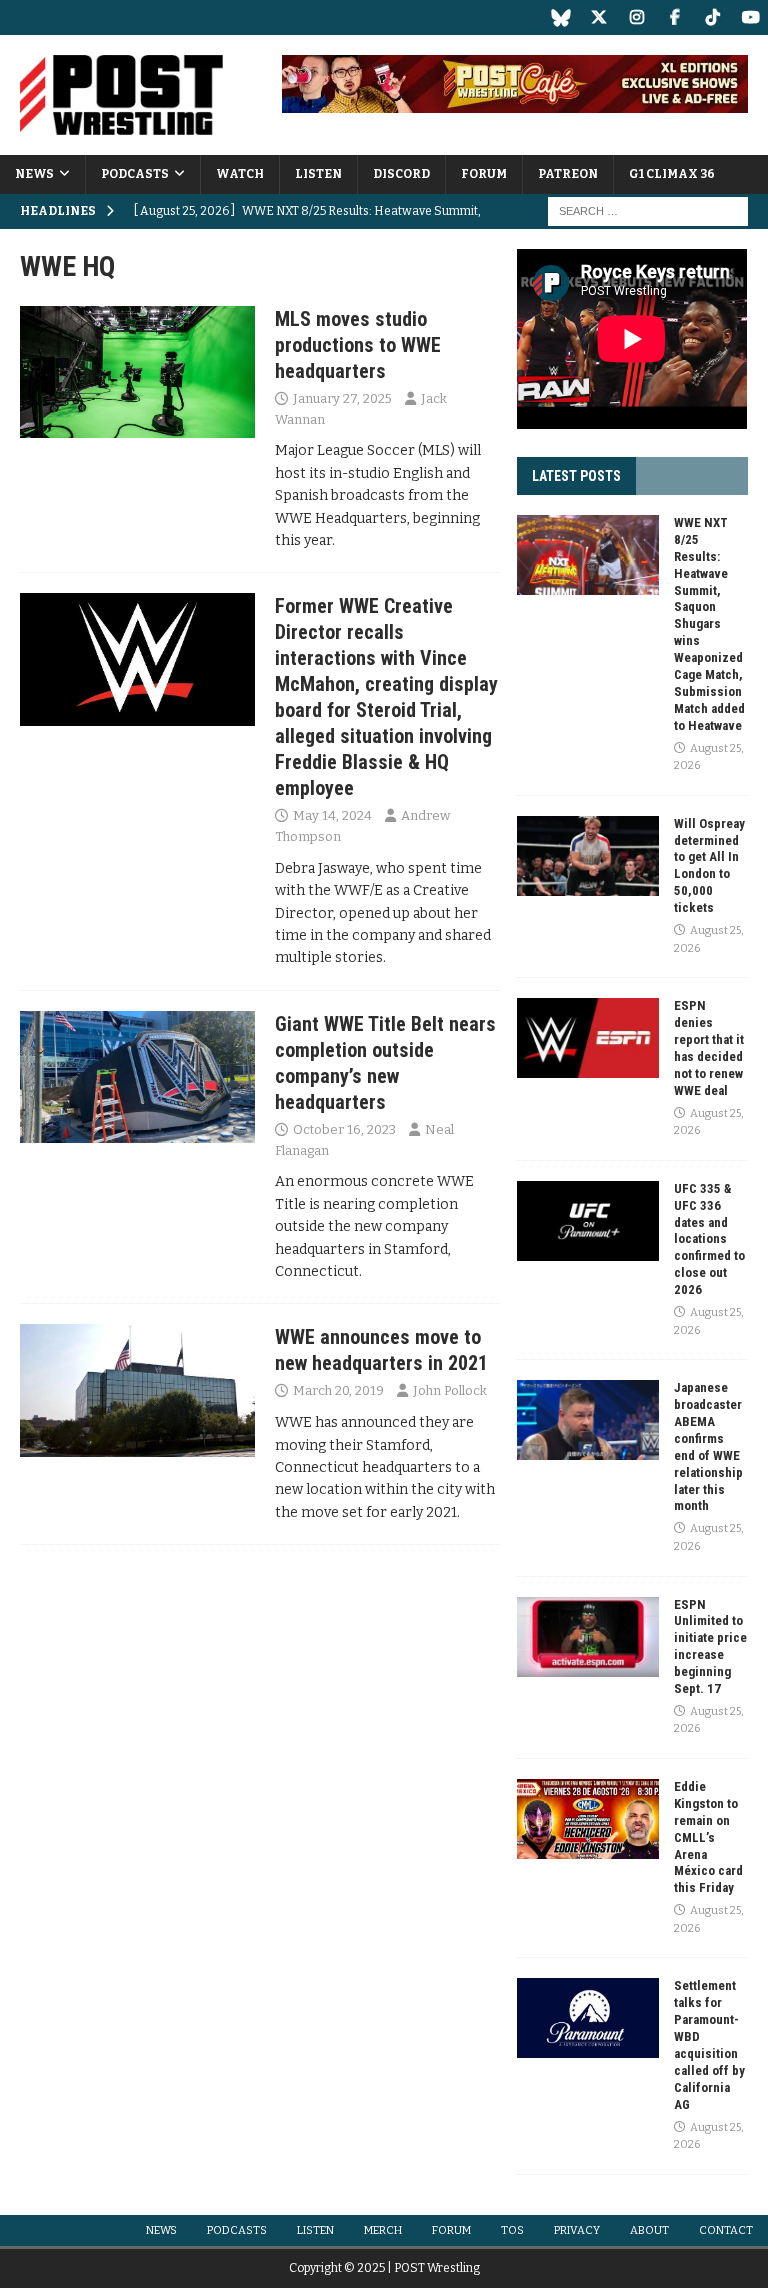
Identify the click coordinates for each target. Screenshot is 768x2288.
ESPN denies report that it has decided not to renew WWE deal (709, 1047)
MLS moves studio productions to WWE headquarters (358, 345)
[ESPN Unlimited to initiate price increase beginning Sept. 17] (588, 1637)
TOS (512, 2230)
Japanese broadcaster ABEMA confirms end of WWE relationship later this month (708, 1446)
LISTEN (318, 174)
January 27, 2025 (342, 398)
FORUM (484, 174)
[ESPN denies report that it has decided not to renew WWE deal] (588, 1038)
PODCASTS (135, 174)
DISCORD (401, 174)
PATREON (568, 174)
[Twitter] (598, 17)
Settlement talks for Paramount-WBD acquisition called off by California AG (709, 2044)
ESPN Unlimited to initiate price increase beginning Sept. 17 (710, 1646)
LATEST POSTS (576, 476)
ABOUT (649, 2230)
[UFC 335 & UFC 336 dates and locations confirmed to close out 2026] (588, 1221)
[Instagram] (636, 17)
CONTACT (726, 2230)
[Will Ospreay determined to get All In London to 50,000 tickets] (588, 856)
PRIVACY (577, 2230)
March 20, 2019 (338, 1390)
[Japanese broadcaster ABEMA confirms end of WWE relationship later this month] (588, 1420)
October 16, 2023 (344, 1129)
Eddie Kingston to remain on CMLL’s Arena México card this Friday (708, 1837)
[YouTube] (750, 17)
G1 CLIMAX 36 (672, 174)
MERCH (383, 2230)
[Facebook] (674, 17)
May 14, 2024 (332, 815)
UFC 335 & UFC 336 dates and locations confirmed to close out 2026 (709, 1239)
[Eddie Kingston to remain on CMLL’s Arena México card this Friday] (588, 1819)
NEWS (34, 174)
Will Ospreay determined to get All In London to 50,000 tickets (709, 865)
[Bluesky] (560, 17)
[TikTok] (712, 17)
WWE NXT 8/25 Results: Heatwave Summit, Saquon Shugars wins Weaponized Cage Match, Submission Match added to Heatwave (709, 624)
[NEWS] (137, 372)
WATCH (240, 174)
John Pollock (450, 1390)
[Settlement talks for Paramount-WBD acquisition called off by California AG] (588, 2018)
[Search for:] (648, 211)
